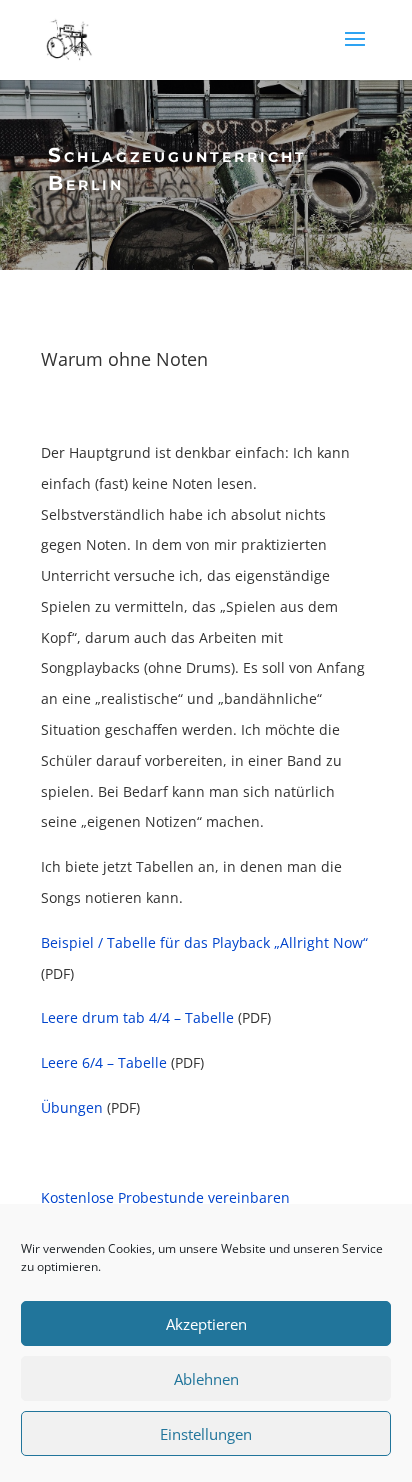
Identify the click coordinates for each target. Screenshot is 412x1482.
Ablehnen (206, 1379)
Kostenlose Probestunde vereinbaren (165, 1197)
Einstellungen (206, 1434)
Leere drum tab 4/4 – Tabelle (137, 1017)
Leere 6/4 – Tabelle (104, 1062)
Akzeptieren (206, 1324)
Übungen (72, 1107)
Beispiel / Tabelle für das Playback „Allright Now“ (204, 942)
